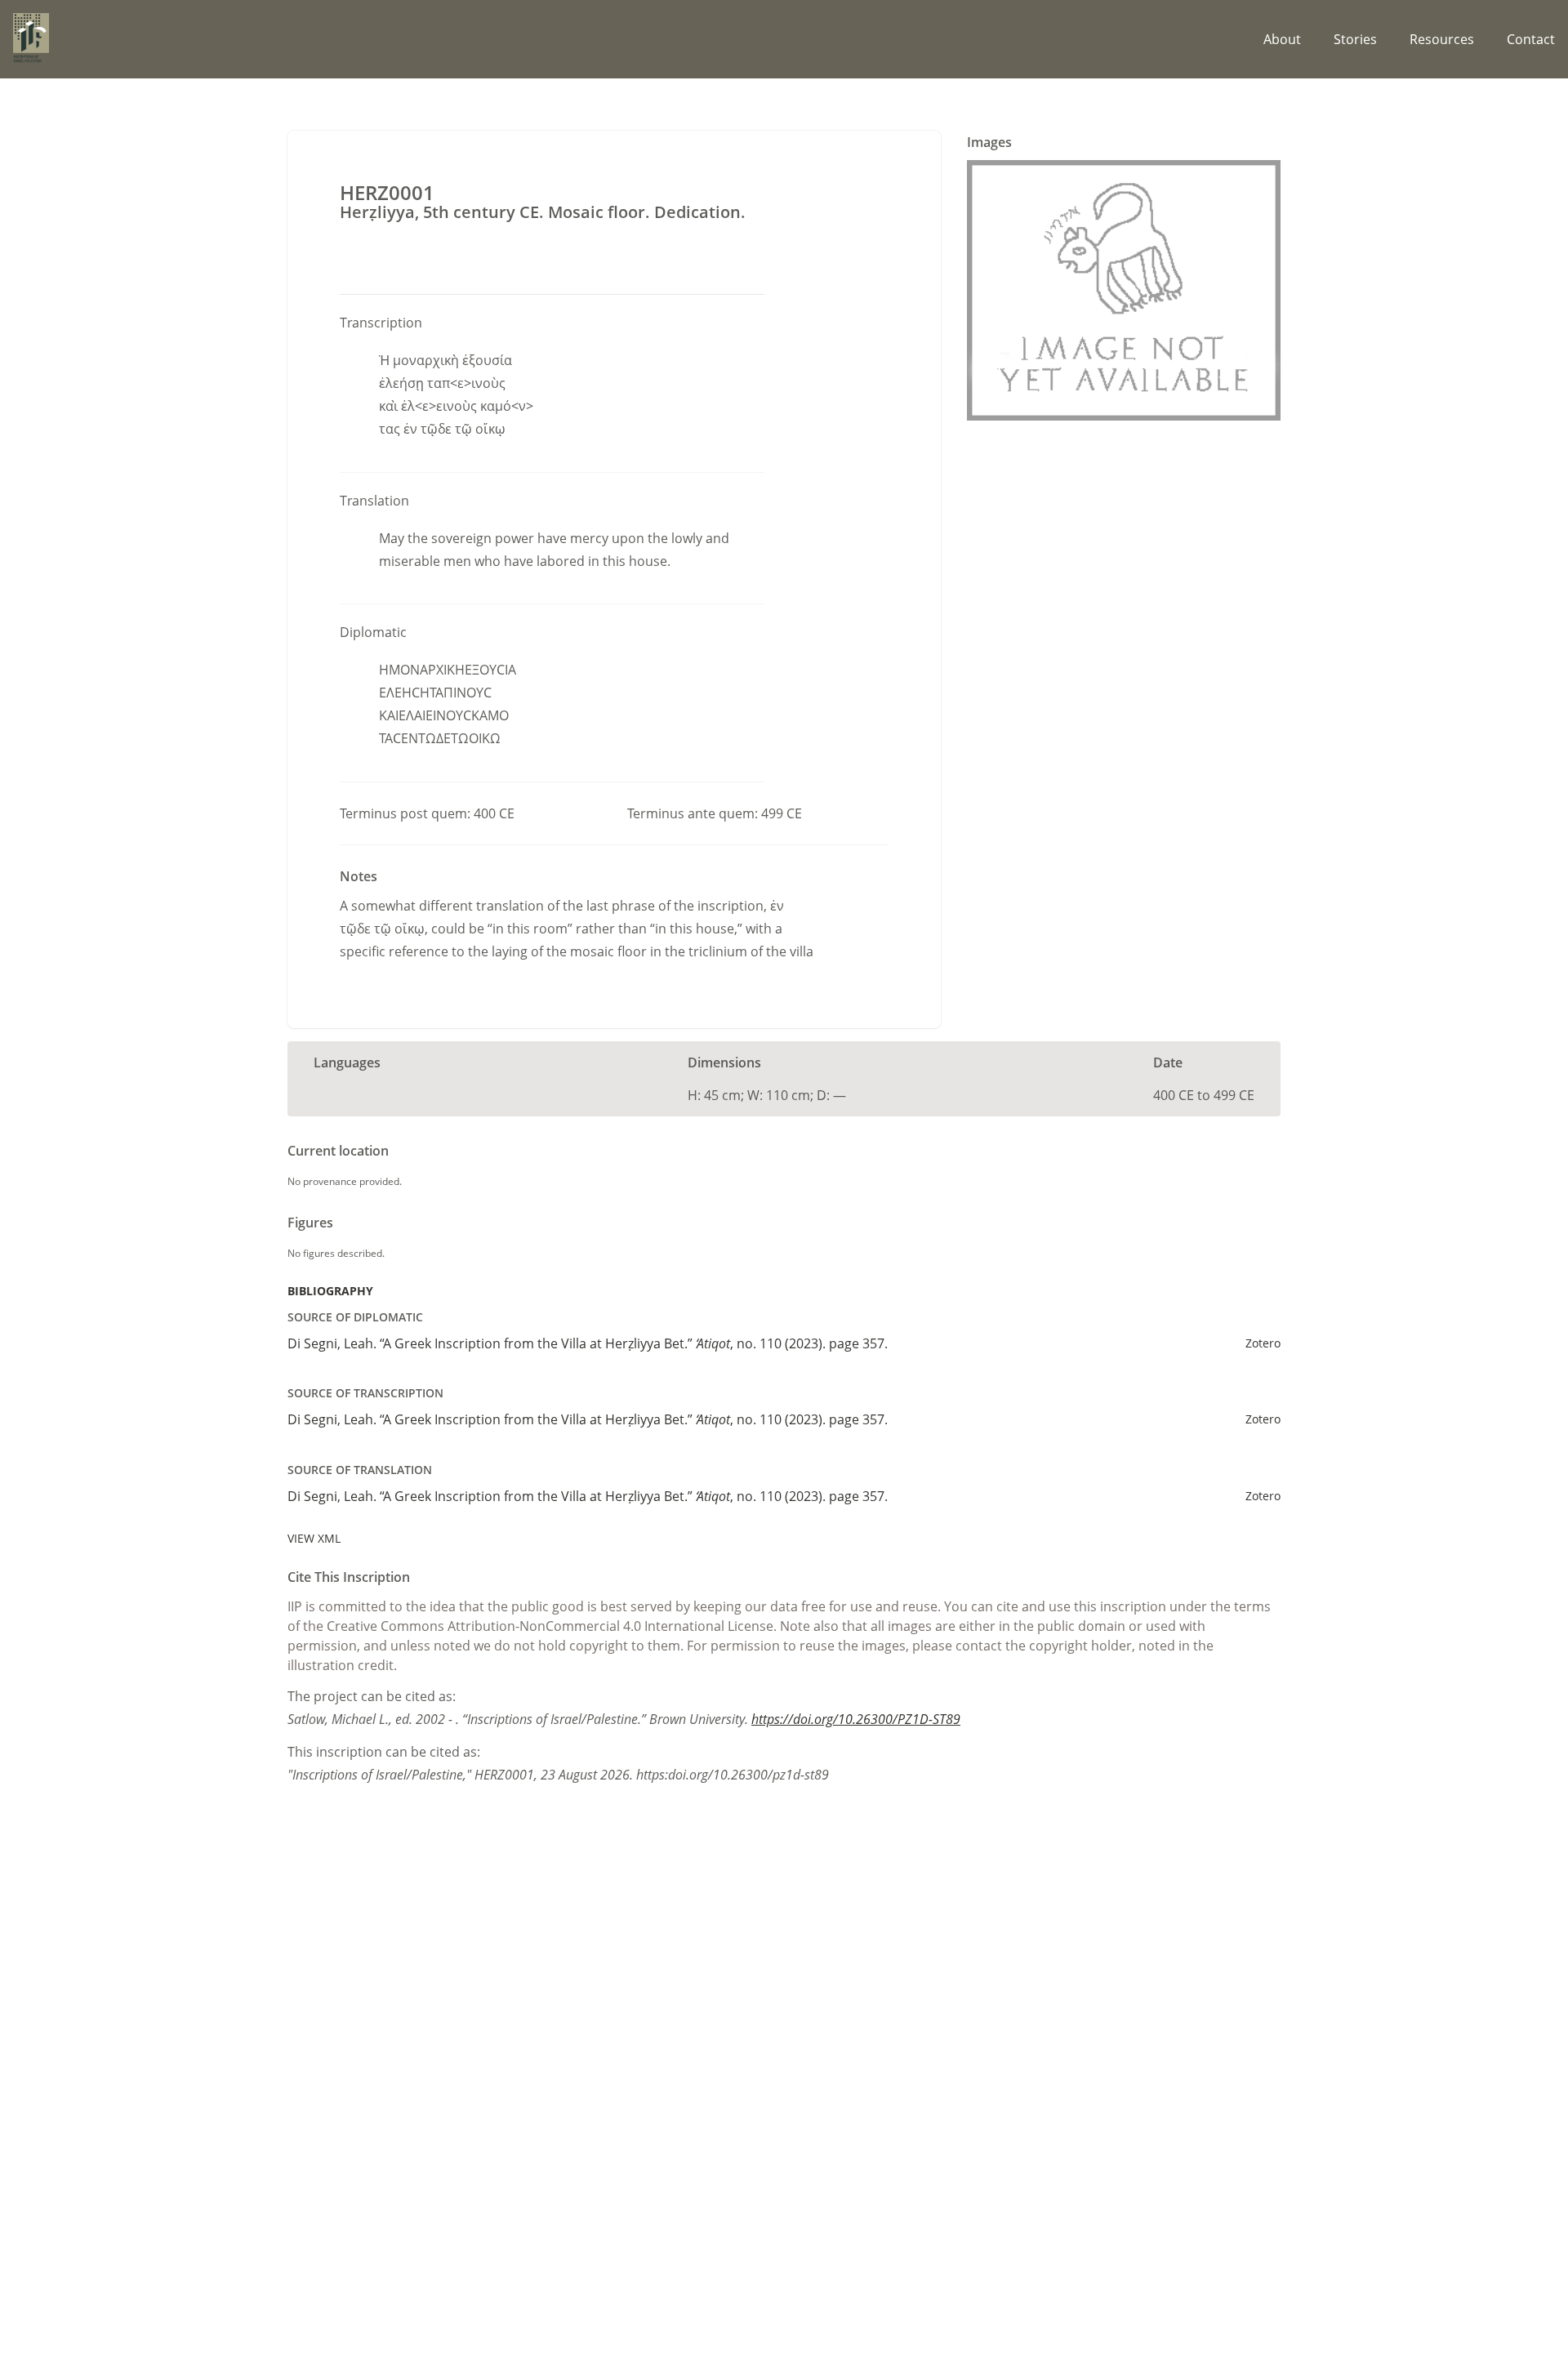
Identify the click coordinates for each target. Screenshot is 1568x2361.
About (1282, 39)
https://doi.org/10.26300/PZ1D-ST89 (856, 1719)
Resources (1442, 39)
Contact (1531, 39)
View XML (314, 1538)
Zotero (1263, 1343)
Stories (1355, 39)
